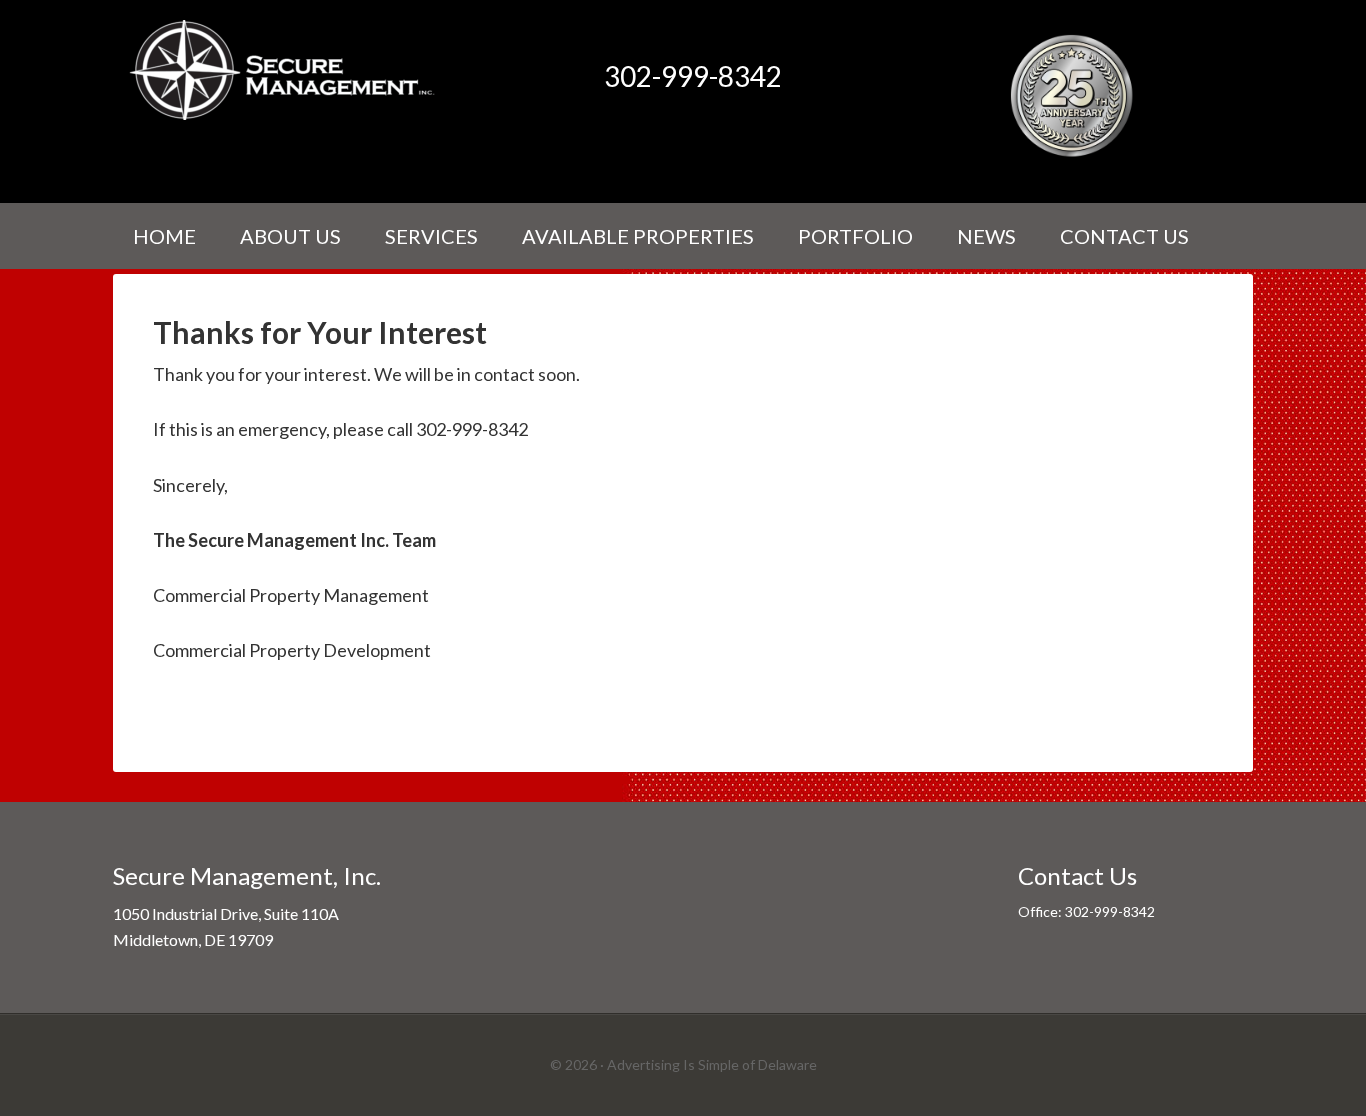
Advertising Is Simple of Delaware (712, 1064)
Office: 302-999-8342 (1086, 911)
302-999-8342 (693, 76)
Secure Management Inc (283, 70)
